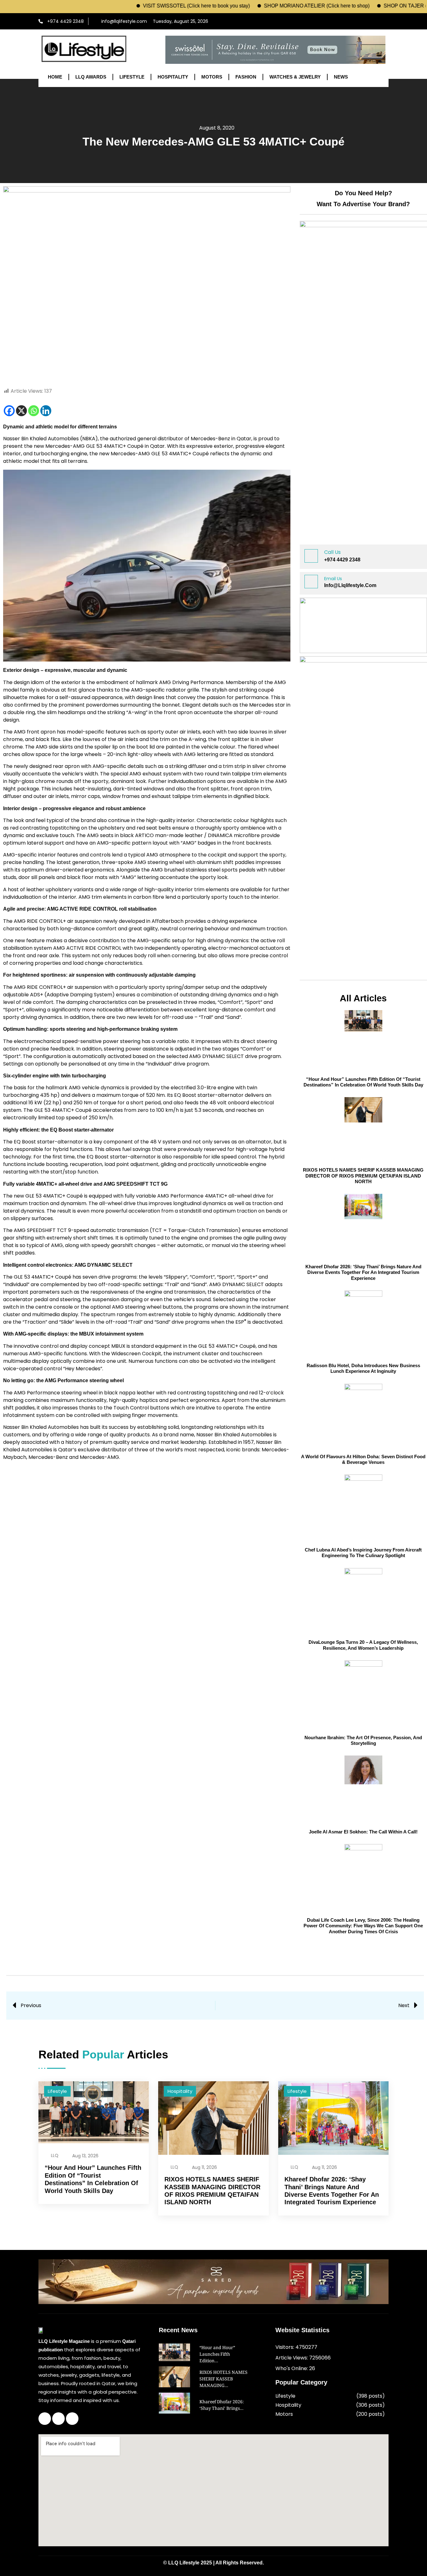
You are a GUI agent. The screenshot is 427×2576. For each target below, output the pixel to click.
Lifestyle (57, 2091)
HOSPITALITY (173, 77)
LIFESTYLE (132, 77)
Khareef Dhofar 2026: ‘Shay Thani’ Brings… (222, 2406)
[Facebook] (358, 21)
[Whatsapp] (34, 411)
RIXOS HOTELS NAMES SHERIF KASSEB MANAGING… (224, 2379)
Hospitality (180, 2091)
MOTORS (212, 77)
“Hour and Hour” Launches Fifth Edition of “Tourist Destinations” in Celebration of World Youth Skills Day (363, 1082)
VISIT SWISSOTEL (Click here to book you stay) (146, 6)
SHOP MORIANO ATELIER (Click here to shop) (267, 6)
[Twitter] (58, 2419)
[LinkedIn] (72, 2419)
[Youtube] (382, 21)
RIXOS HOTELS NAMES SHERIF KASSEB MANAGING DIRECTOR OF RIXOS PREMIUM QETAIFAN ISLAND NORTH (363, 1176)
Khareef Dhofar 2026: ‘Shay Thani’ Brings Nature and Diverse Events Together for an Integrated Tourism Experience (363, 1272)
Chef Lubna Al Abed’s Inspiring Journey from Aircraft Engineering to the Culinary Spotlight (363, 1553)
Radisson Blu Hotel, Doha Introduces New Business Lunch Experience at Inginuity (363, 1368)
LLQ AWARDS (91, 77)
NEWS (341, 77)
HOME (55, 77)
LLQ (55, 2155)
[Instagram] (370, 21)
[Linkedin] (46, 411)
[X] (21, 411)
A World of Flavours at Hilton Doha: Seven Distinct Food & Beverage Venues (363, 1459)
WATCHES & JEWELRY (295, 77)
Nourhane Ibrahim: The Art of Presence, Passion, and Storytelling (363, 1740)
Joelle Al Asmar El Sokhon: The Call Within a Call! (363, 1832)
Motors (284, 2414)
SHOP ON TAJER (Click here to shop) (376, 6)
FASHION (246, 77)
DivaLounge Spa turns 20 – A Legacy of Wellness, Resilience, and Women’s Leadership (363, 1645)
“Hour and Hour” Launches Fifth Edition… (217, 2355)
